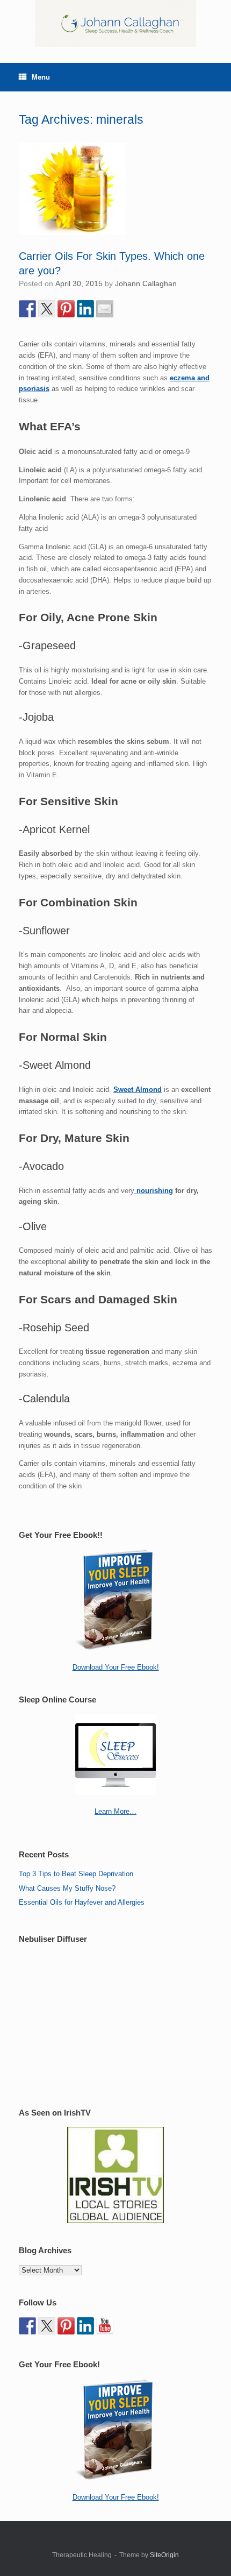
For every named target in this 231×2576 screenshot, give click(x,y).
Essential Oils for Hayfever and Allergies (82, 1902)
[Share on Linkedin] (85, 309)
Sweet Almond (138, 1090)
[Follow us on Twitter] (47, 2326)
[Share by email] (105, 309)
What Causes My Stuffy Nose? (67, 1888)
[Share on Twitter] (47, 309)
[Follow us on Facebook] (27, 2326)
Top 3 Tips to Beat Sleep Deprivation (76, 1874)
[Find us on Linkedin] (85, 2326)
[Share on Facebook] (27, 309)
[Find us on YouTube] (105, 2326)
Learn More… (115, 1811)
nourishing (154, 1191)
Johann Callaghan (146, 283)
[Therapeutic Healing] (115, 23)
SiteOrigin (164, 2555)
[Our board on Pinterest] (66, 2326)
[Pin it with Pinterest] (66, 309)
